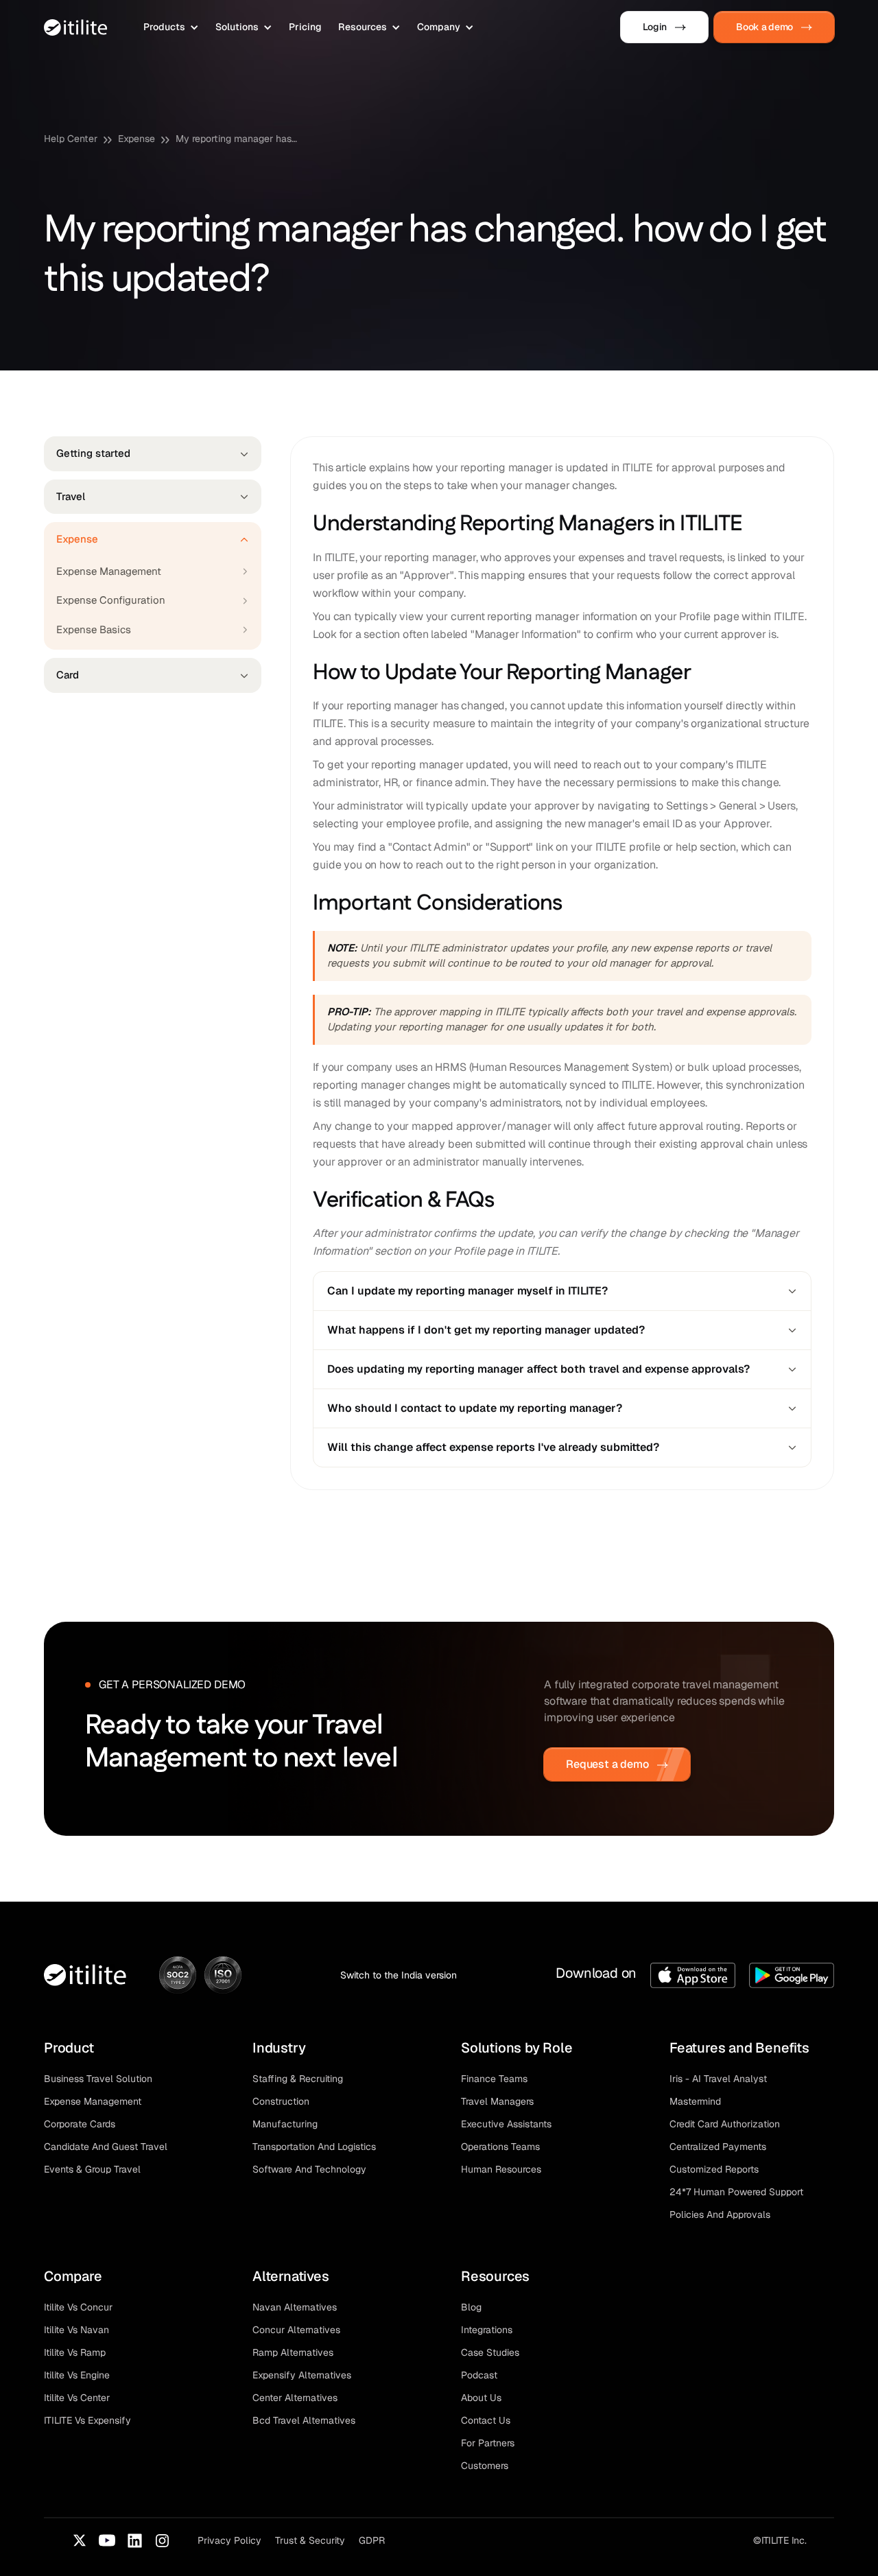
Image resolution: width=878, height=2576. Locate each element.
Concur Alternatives (296, 2330)
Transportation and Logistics (314, 2147)
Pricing (305, 27)
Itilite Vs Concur (78, 2307)
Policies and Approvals (720, 2214)
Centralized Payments (718, 2147)
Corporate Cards (80, 2124)
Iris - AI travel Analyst (718, 2079)
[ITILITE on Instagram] (162, 2540)
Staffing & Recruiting (298, 2079)
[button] (171, 27)
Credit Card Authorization (725, 2124)
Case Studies (490, 2352)
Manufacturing (285, 2124)
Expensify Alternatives (302, 2375)
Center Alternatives (295, 2398)
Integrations (487, 2330)
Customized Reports (714, 2169)
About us (481, 2398)
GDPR (372, 2540)
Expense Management (93, 2101)
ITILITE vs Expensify (87, 2420)
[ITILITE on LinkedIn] (134, 2540)
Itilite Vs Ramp (75, 2352)
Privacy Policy (229, 2540)
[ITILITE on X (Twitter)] (80, 2540)
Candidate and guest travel (106, 2147)
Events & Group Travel (92, 2169)
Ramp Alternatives (293, 2352)
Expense (137, 139)
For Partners (488, 2443)
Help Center (71, 139)
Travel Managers (497, 2101)
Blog (471, 2307)
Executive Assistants (506, 2124)
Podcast (479, 2375)
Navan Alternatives (295, 2307)
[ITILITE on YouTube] (107, 2540)
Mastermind (695, 2101)
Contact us (486, 2420)
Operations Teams (500, 2147)
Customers (485, 2466)
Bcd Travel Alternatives (304, 2420)
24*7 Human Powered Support (736, 2192)
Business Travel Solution (98, 2079)
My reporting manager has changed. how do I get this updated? (237, 139)
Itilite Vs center (77, 2398)
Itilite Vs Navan (76, 2330)
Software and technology (309, 2169)
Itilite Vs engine (77, 2375)
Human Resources (501, 2169)
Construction (281, 2101)
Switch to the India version (399, 1975)
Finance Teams (494, 2079)
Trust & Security (310, 2540)
